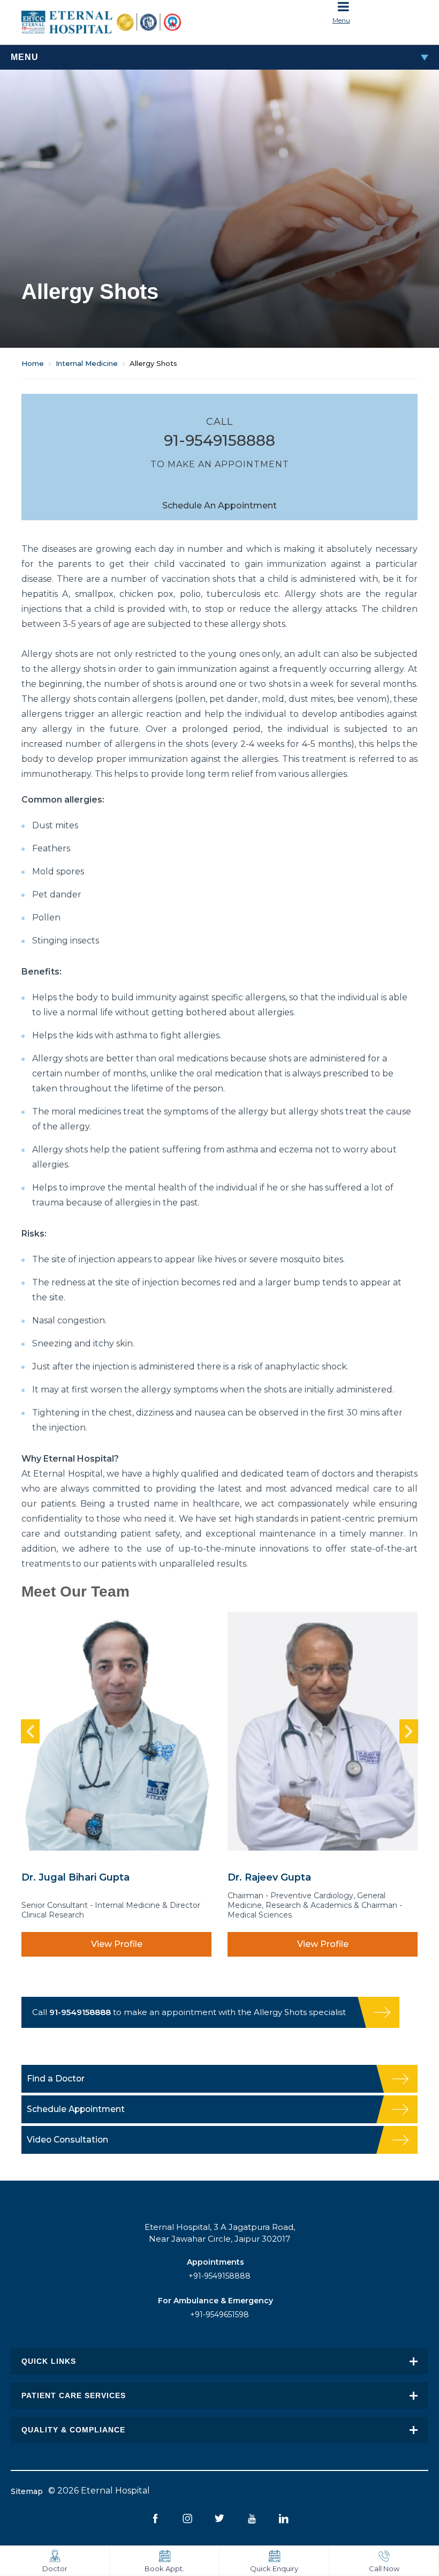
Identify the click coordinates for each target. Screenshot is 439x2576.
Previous (30, 1731)
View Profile (117, 1944)
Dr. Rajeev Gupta (269, 1877)
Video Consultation (67, 2140)
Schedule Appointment (76, 2109)
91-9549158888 (219, 440)
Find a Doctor (56, 2079)
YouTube (252, 2518)
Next (409, 1731)
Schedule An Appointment (219, 506)
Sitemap (27, 2491)
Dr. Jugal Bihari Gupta (75, 1877)
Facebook (156, 2518)
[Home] (116, 22)
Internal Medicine (87, 363)
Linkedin (284, 2518)
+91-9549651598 (219, 2315)
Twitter (220, 2518)
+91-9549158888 (219, 2276)
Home (33, 363)
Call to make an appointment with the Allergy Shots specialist (189, 2012)
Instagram (188, 2518)
